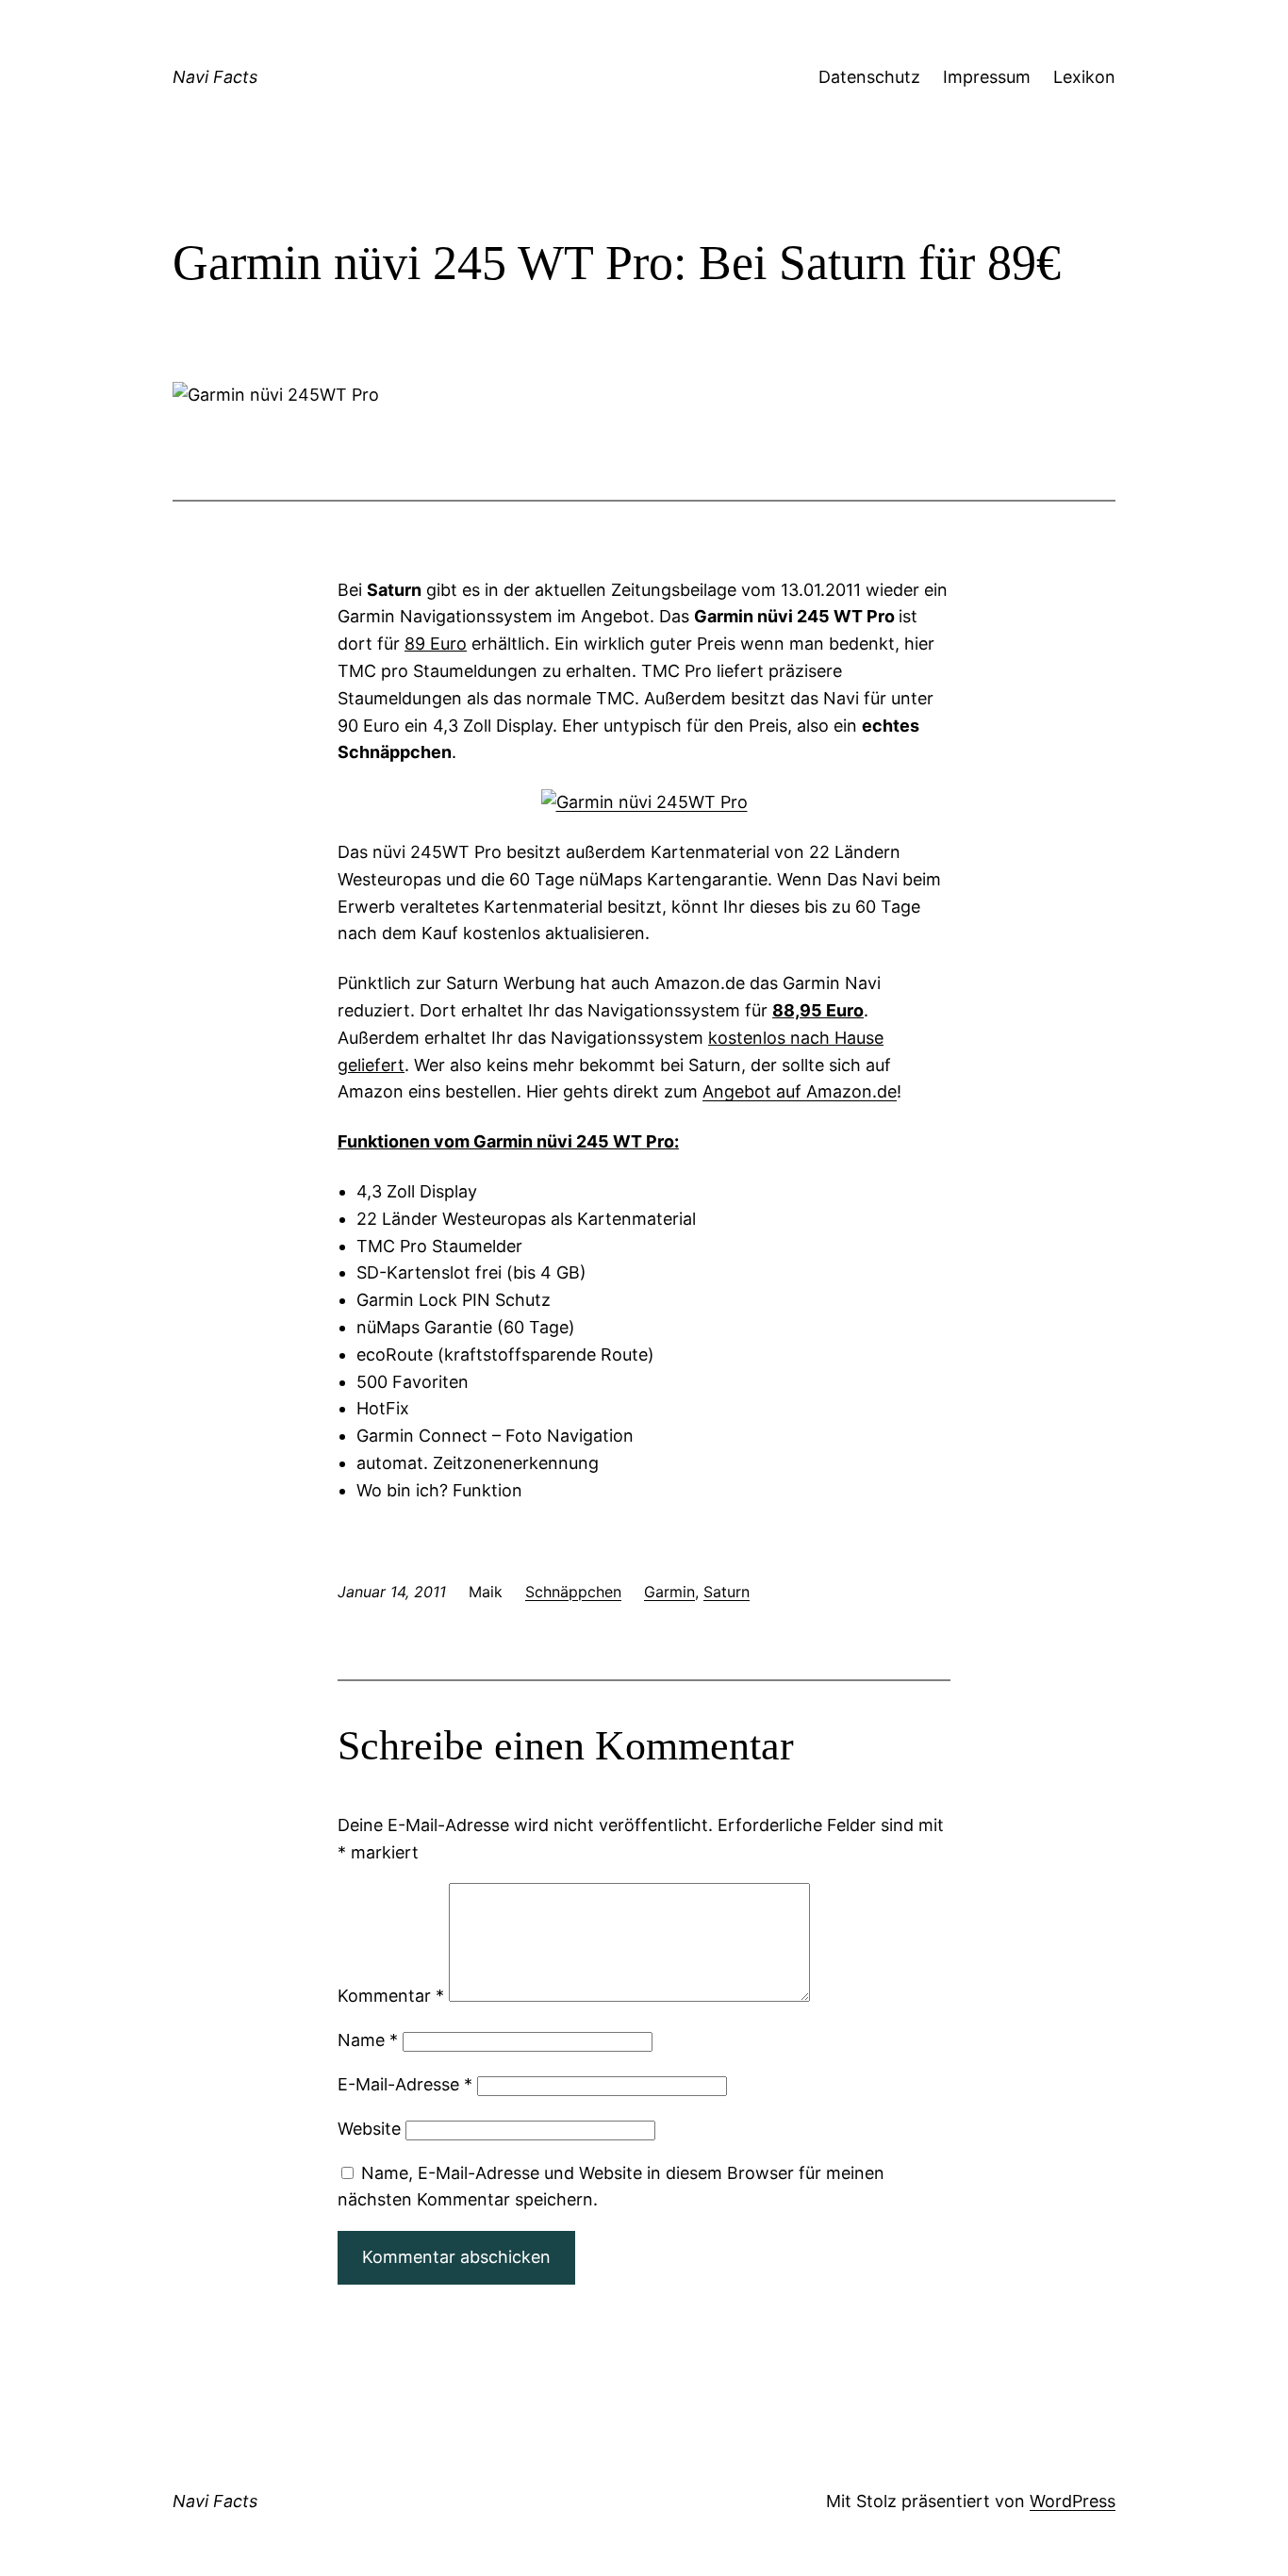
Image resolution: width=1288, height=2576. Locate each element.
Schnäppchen (573, 1592)
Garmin (669, 1592)
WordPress (1073, 2501)
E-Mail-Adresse (405, 2084)
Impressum (987, 77)
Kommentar (391, 1996)
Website (369, 2129)
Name (368, 2040)
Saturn (727, 1592)
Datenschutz (869, 77)
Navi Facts (215, 77)
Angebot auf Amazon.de (800, 1091)
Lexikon (1084, 77)
